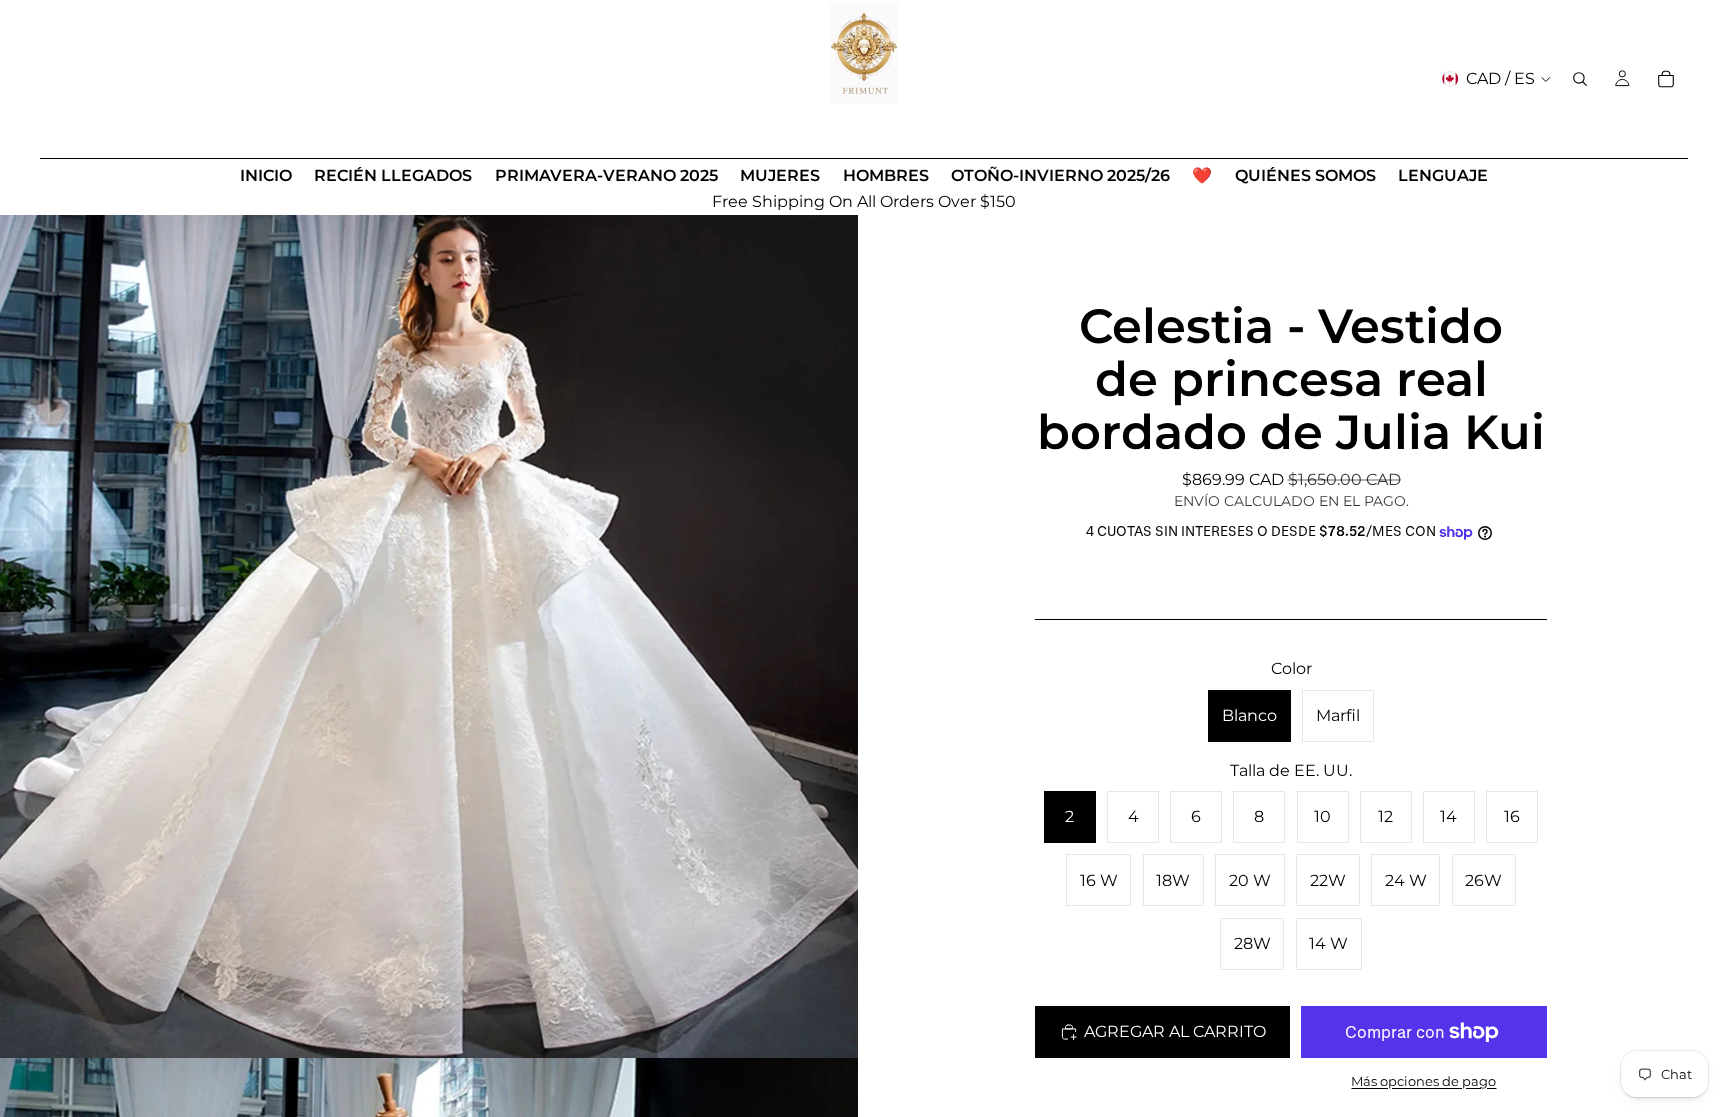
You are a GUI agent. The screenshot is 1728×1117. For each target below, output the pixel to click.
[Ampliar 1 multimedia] (429, 629)
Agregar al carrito (1175, 1031)
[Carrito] (1666, 79)
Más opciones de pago (1423, 1081)
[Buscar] (1580, 79)
